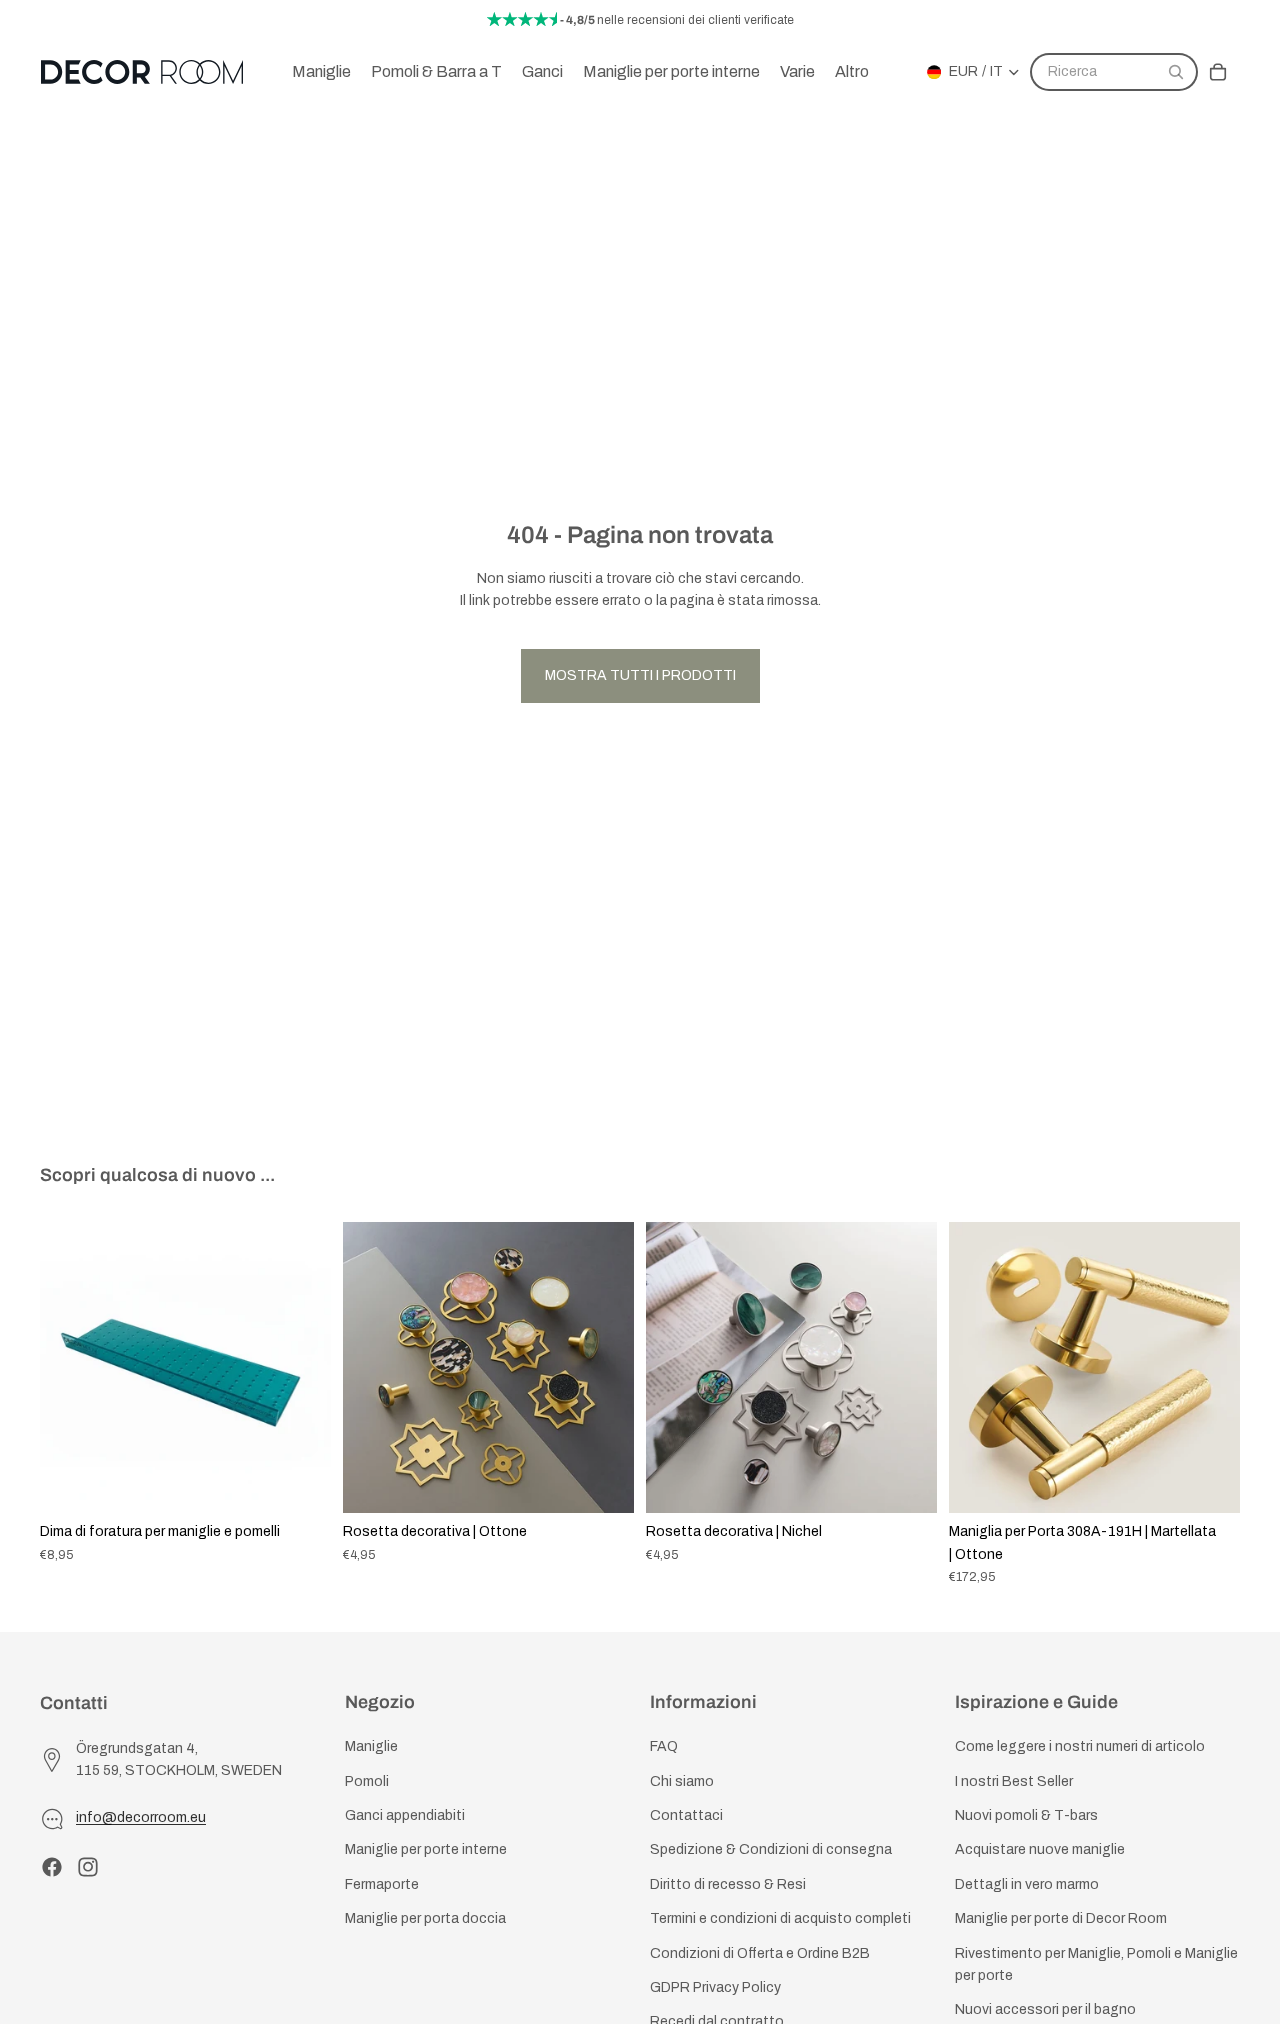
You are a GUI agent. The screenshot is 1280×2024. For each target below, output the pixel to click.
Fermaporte (382, 1884)
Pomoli (367, 1781)
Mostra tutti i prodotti (640, 675)
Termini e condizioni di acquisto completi (780, 1918)
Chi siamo (682, 1781)
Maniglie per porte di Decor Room (1061, 1918)
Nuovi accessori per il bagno (1045, 2010)
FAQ (664, 1747)
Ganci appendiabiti (405, 1815)
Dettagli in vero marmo (1027, 1884)
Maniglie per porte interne (426, 1850)
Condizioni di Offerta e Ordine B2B (760, 1953)
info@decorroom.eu (141, 1818)
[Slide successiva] (301, 1368)
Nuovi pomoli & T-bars (1026, 1815)
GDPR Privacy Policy (715, 1987)
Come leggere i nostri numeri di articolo (1080, 1747)
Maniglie (371, 1747)
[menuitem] (852, 72)
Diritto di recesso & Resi (728, 1884)
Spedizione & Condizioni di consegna (771, 1850)
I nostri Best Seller (1014, 1781)
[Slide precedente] (70, 1368)
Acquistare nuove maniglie (1040, 1850)
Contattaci (686, 1815)
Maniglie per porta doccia (425, 1918)
